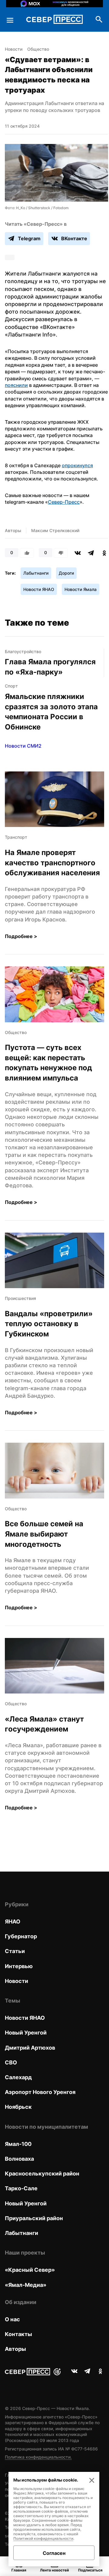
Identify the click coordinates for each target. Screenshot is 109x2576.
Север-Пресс (64, 502)
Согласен (54, 2553)
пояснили (16, 385)
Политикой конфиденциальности (43, 2538)
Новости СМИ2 (23, 746)
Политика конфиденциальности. (38, 2457)
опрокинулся (77, 465)
